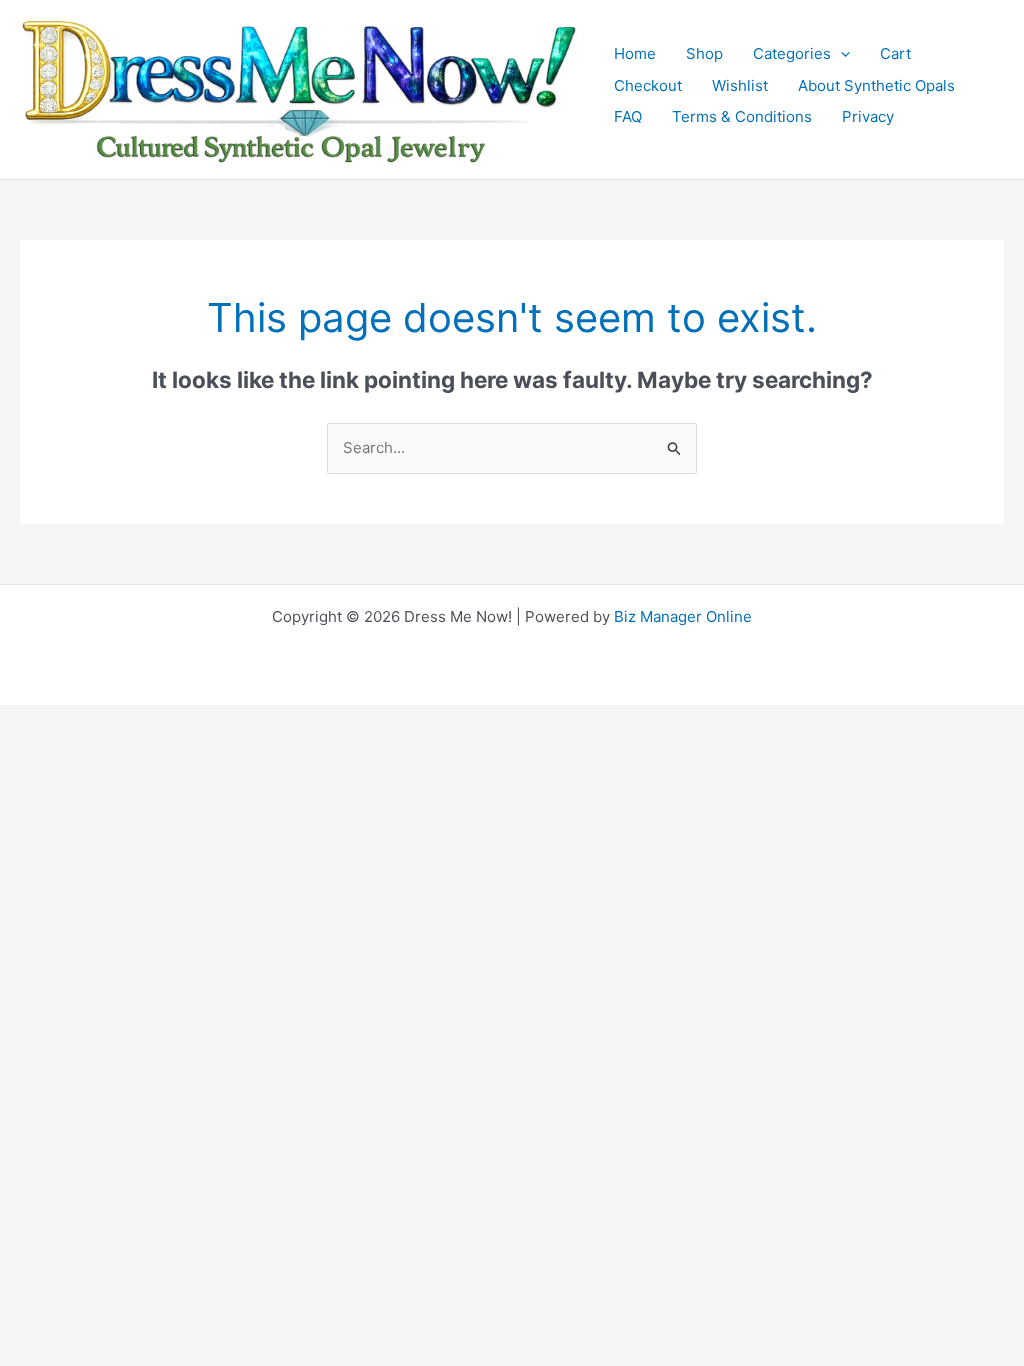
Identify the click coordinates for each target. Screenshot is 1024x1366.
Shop (704, 53)
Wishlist (740, 85)
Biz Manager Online (683, 616)
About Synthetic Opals (876, 85)
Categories (792, 53)
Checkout (648, 85)
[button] (840, 54)
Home (635, 53)
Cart (895, 53)
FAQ (628, 116)
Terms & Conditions (742, 116)
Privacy (868, 116)
